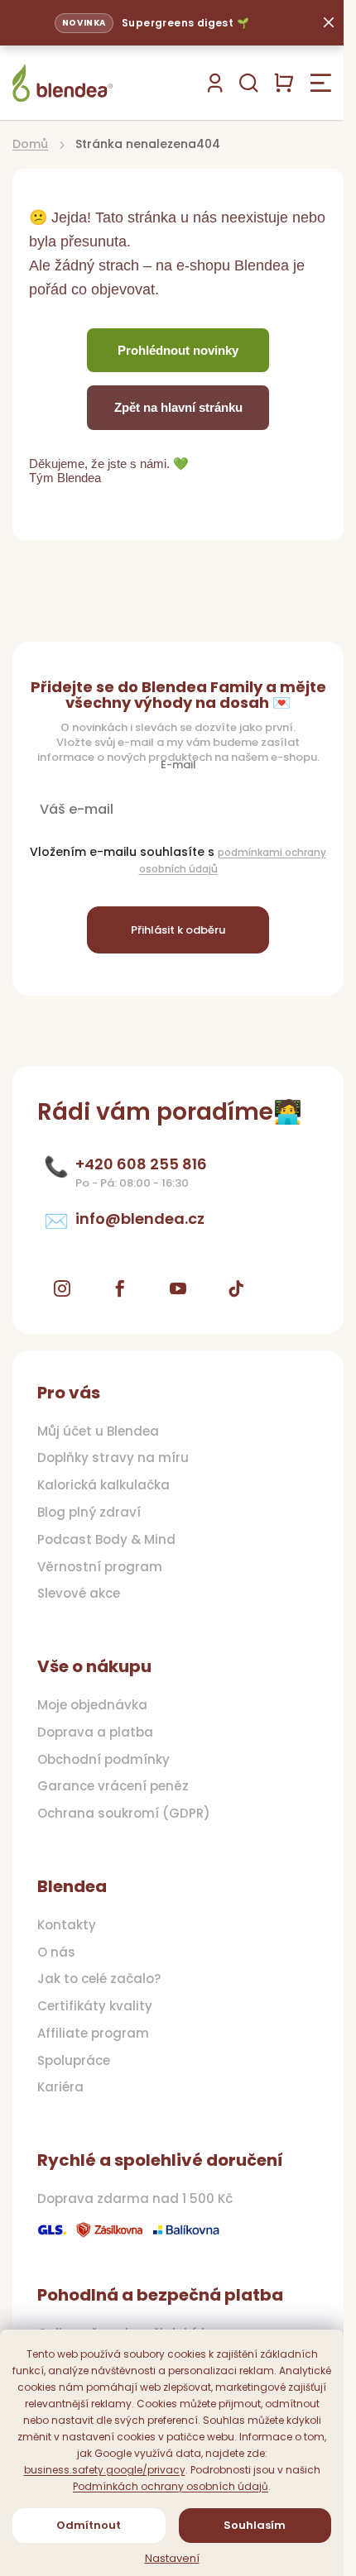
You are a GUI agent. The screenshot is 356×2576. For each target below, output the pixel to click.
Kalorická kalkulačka (103, 1485)
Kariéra (60, 2087)
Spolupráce (74, 2061)
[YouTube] (178, 1288)
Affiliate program (93, 2034)
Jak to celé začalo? (99, 1979)
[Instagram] (62, 1288)
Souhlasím (255, 2525)
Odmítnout (89, 2525)
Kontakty (67, 1925)
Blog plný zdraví (89, 1513)
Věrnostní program (100, 1567)
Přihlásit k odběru (178, 930)
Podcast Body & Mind (106, 1540)
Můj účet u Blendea (98, 1431)
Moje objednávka (92, 1705)
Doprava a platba (95, 1732)
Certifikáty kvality (95, 2006)
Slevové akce (79, 1594)
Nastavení (172, 2559)
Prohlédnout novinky (178, 350)
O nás (56, 1952)
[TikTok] (236, 1288)
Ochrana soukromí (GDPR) (124, 1814)
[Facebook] (120, 1288)
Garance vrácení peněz (113, 1786)
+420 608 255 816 (141, 1164)
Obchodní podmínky (103, 1760)
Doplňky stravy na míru (113, 1458)
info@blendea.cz (140, 1219)
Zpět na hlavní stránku (178, 407)
